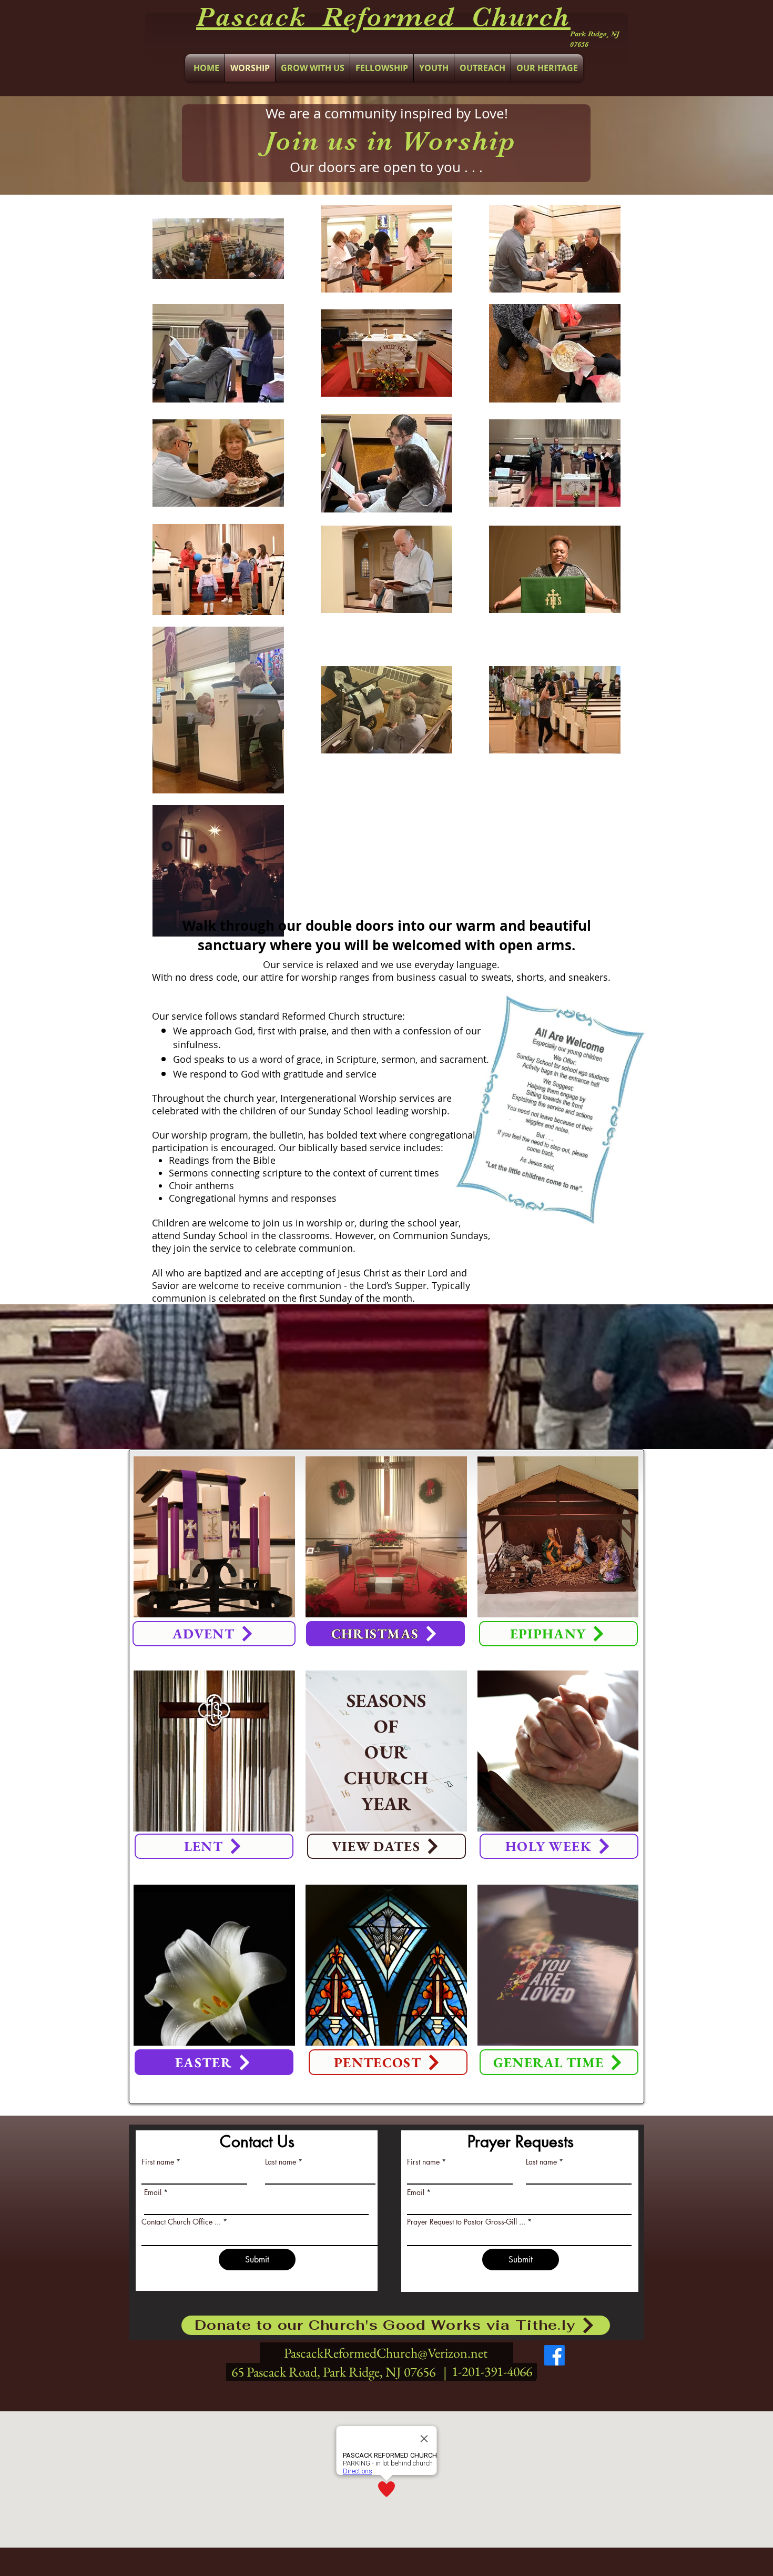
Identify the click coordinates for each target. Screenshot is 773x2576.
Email (153, 2192)
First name (158, 2162)
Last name (281, 2162)
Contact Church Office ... (181, 2222)
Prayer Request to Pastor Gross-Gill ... (466, 2222)
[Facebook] (555, 2355)
